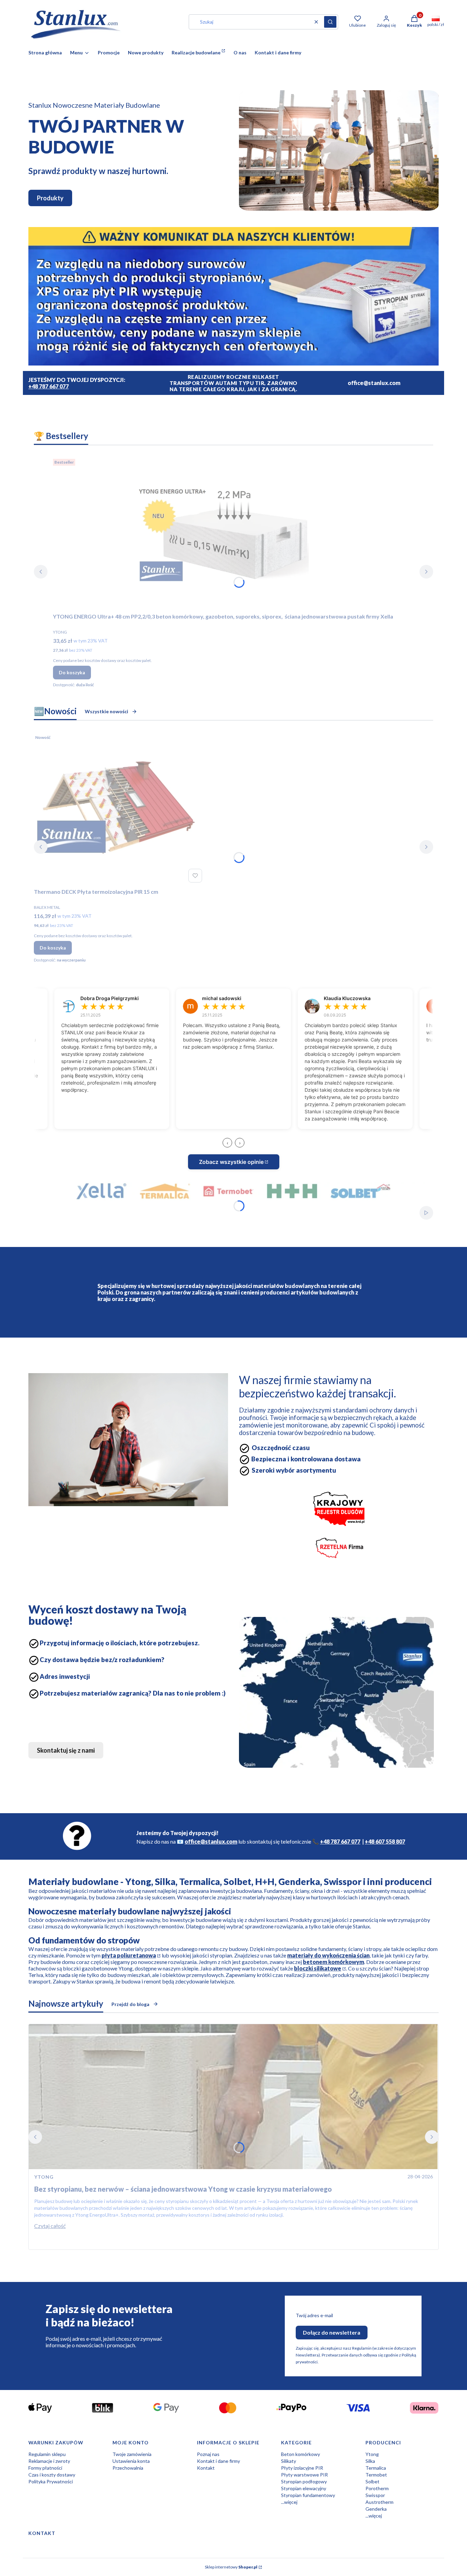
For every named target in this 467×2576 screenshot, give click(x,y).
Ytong (372, 2454)
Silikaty (289, 2461)
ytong (44, 2177)
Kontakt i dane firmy (218, 2461)
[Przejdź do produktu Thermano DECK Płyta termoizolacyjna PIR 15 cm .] (119, 808)
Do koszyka (72, 672)
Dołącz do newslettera (332, 2332)
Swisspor (375, 2495)
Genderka (376, 2509)
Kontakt (206, 2468)
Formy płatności (45, 2468)
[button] (330, 22)
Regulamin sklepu (47, 2454)
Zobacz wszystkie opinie (231, 1162)
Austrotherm (379, 2502)
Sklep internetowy (231, 2567)
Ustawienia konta (131, 2461)
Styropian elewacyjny (304, 2488)
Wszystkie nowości (106, 711)
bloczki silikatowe (318, 1968)
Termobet (376, 2475)
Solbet (372, 2481)
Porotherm (377, 2488)
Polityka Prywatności (51, 2481)
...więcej (289, 2502)
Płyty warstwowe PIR (304, 2475)
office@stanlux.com (211, 1841)
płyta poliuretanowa (129, 1955)
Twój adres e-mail (314, 2315)
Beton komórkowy (301, 2454)
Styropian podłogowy (304, 2481)
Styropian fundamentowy (308, 2495)
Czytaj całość (50, 2226)
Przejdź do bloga (130, 2004)
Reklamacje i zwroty (49, 2461)
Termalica (376, 2468)
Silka (370, 2461)
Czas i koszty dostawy (52, 2475)
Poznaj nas (208, 2454)
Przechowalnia (128, 2468)
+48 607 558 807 (385, 1841)
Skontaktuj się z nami (66, 1750)
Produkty (50, 198)
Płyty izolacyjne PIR (302, 2468)
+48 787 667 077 (49, 386)
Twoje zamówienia (132, 2454)
